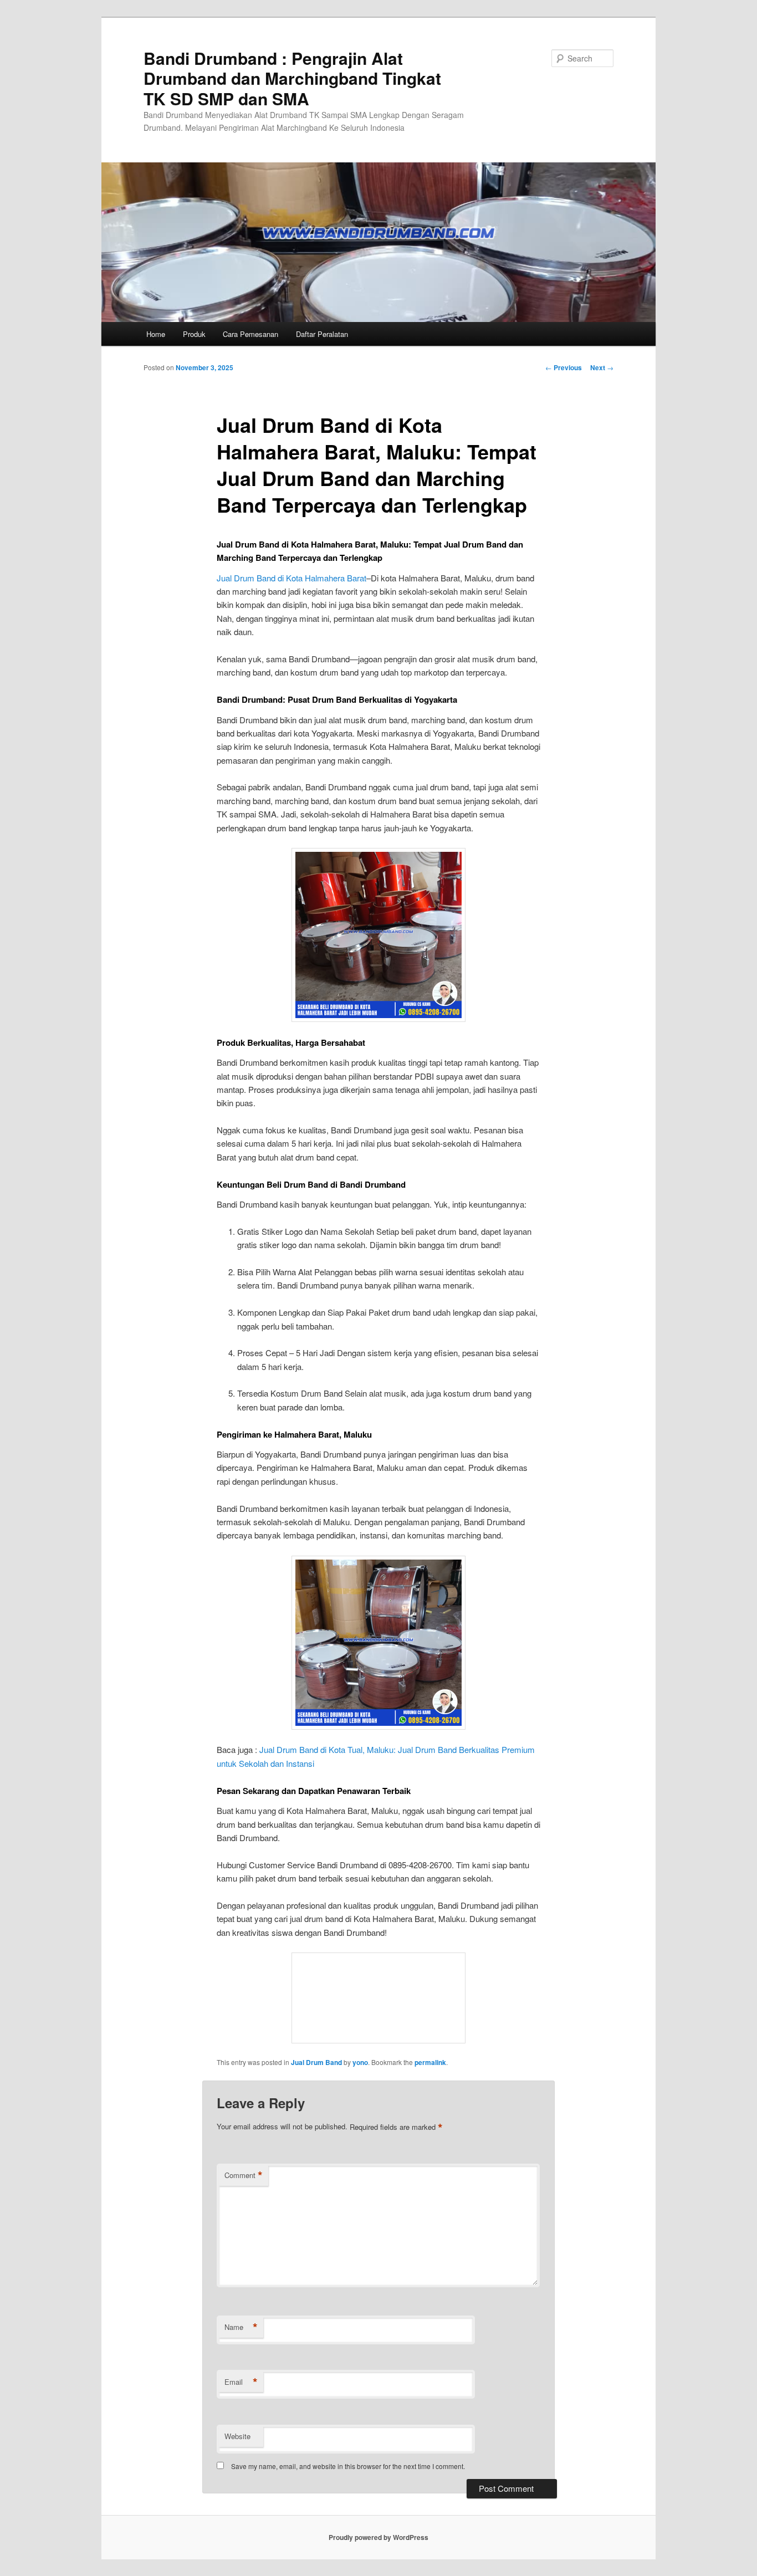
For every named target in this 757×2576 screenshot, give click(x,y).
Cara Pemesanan (250, 334)
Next (602, 367)
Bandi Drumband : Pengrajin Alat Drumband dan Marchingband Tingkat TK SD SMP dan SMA (292, 78)
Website (237, 2436)
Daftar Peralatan (322, 334)
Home (156, 334)
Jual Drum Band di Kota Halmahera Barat (291, 578)
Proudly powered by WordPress (378, 2537)
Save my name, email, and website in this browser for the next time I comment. (348, 2466)
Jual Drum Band (316, 2062)
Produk (194, 334)
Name (241, 2327)
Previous (564, 367)
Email (241, 2382)
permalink (430, 2062)
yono (360, 2062)
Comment (244, 2175)
